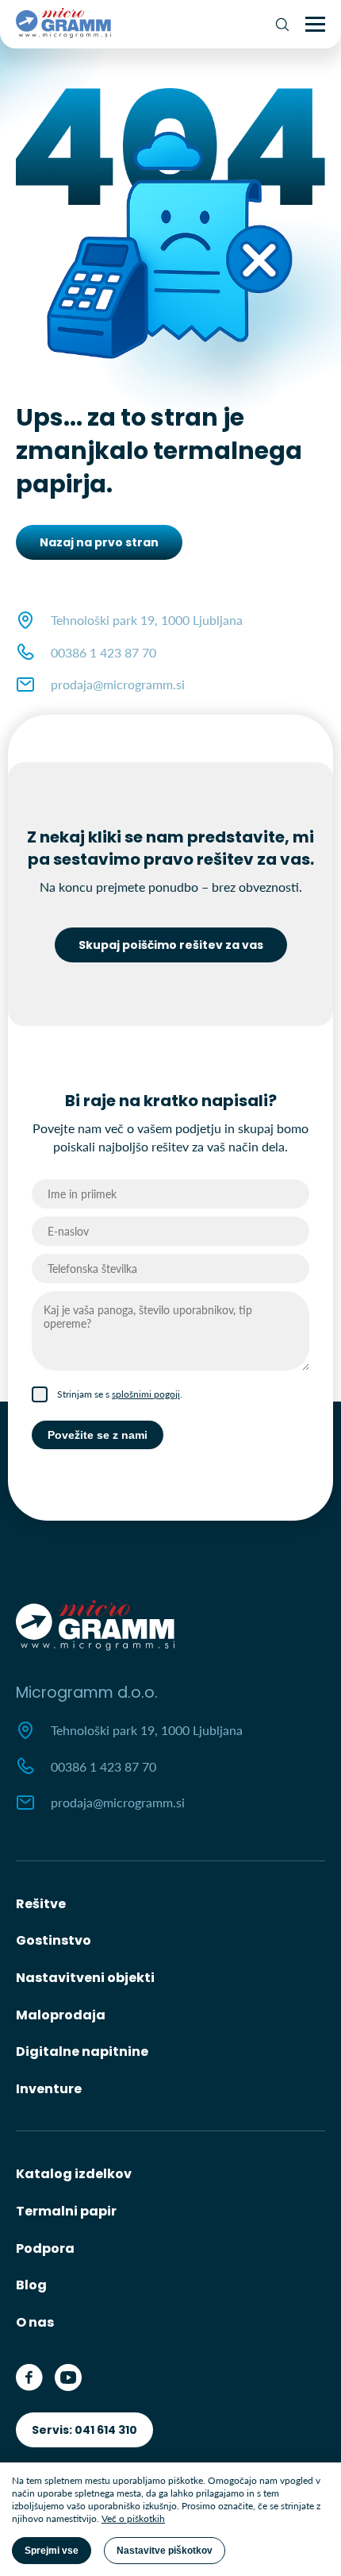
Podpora (45, 2248)
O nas (35, 2322)
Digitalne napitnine (82, 2052)
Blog (31, 2285)
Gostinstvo (54, 1940)
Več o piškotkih (133, 2518)
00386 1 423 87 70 (103, 652)
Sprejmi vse (52, 2551)
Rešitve (41, 1904)
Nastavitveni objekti (85, 1978)
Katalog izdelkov (74, 2174)
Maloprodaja (61, 2015)
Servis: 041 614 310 (84, 2430)
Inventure (49, 2089)
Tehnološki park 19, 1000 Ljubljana (147, 1730)
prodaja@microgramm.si (118, 684)
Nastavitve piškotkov (165, 2551)
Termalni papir (66, 2211)
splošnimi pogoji (146, 1394)
